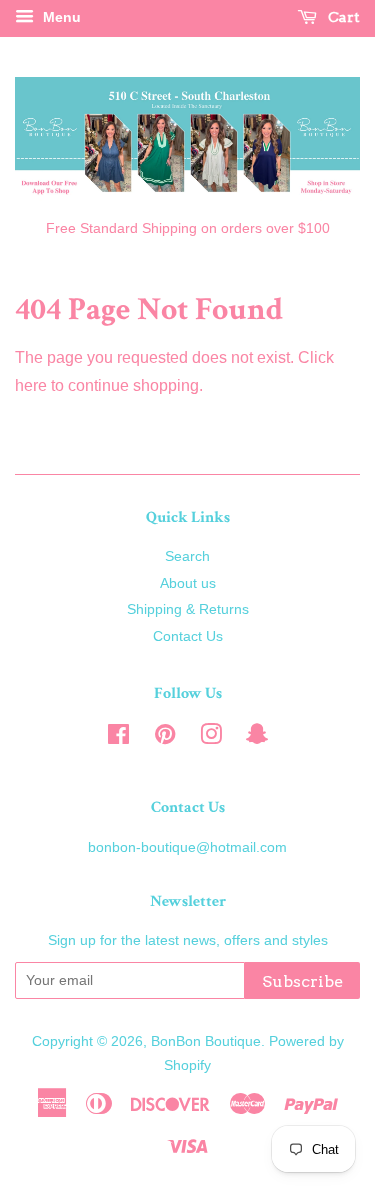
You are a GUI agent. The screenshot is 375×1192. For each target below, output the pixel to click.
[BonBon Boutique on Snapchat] (257, 738)
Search (187, 556)
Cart (342, 17)
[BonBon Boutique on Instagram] (211, 738)
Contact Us (188, 636)
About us (188, 583)
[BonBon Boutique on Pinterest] (165, 738)
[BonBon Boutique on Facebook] (118, 738)
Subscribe (302, 981)
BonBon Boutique (206, 1041)
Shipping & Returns (188, 609)
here (31, 385)
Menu (60, 17)
